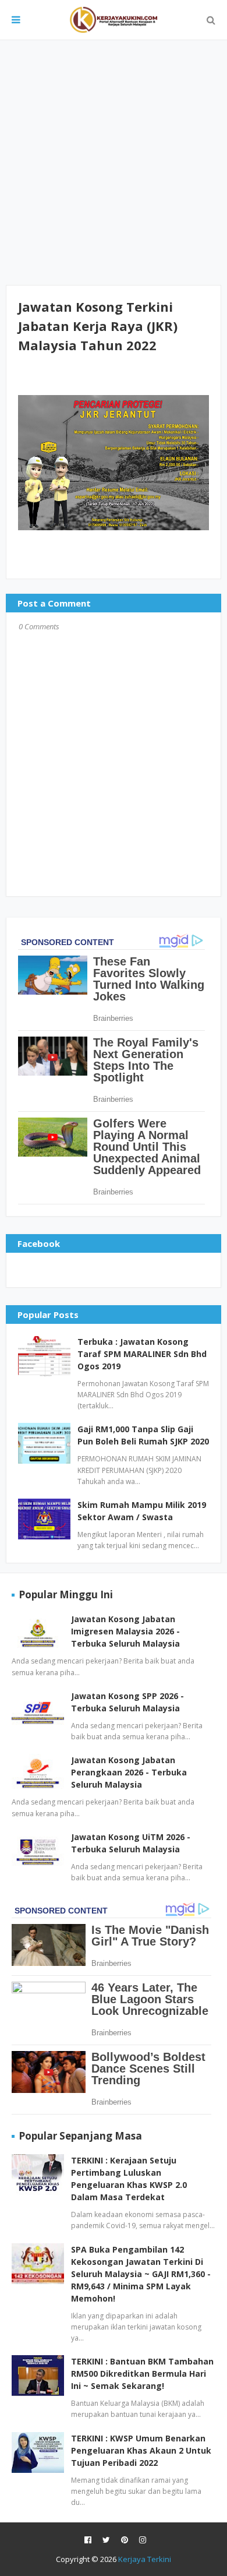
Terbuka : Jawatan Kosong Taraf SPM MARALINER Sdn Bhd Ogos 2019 (142, 1354)
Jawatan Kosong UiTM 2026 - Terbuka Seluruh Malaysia (131, 1843)
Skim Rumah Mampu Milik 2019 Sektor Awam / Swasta (142, 1511)
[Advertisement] (114, 163)
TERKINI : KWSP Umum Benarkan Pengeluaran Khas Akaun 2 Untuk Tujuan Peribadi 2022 (141, 2450)
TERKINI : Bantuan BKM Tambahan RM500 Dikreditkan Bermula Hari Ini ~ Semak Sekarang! (142, 2374)
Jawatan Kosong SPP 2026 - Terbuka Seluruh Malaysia (127, 1702)
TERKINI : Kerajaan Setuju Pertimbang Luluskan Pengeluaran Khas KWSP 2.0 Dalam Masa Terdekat (129, 2179)
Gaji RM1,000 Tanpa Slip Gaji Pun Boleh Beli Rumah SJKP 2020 (143, 1435)
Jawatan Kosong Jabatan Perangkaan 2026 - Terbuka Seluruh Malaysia (129, 1772)
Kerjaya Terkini (145, 2559)
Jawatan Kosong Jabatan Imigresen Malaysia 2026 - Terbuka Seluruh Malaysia (125, 1631)
